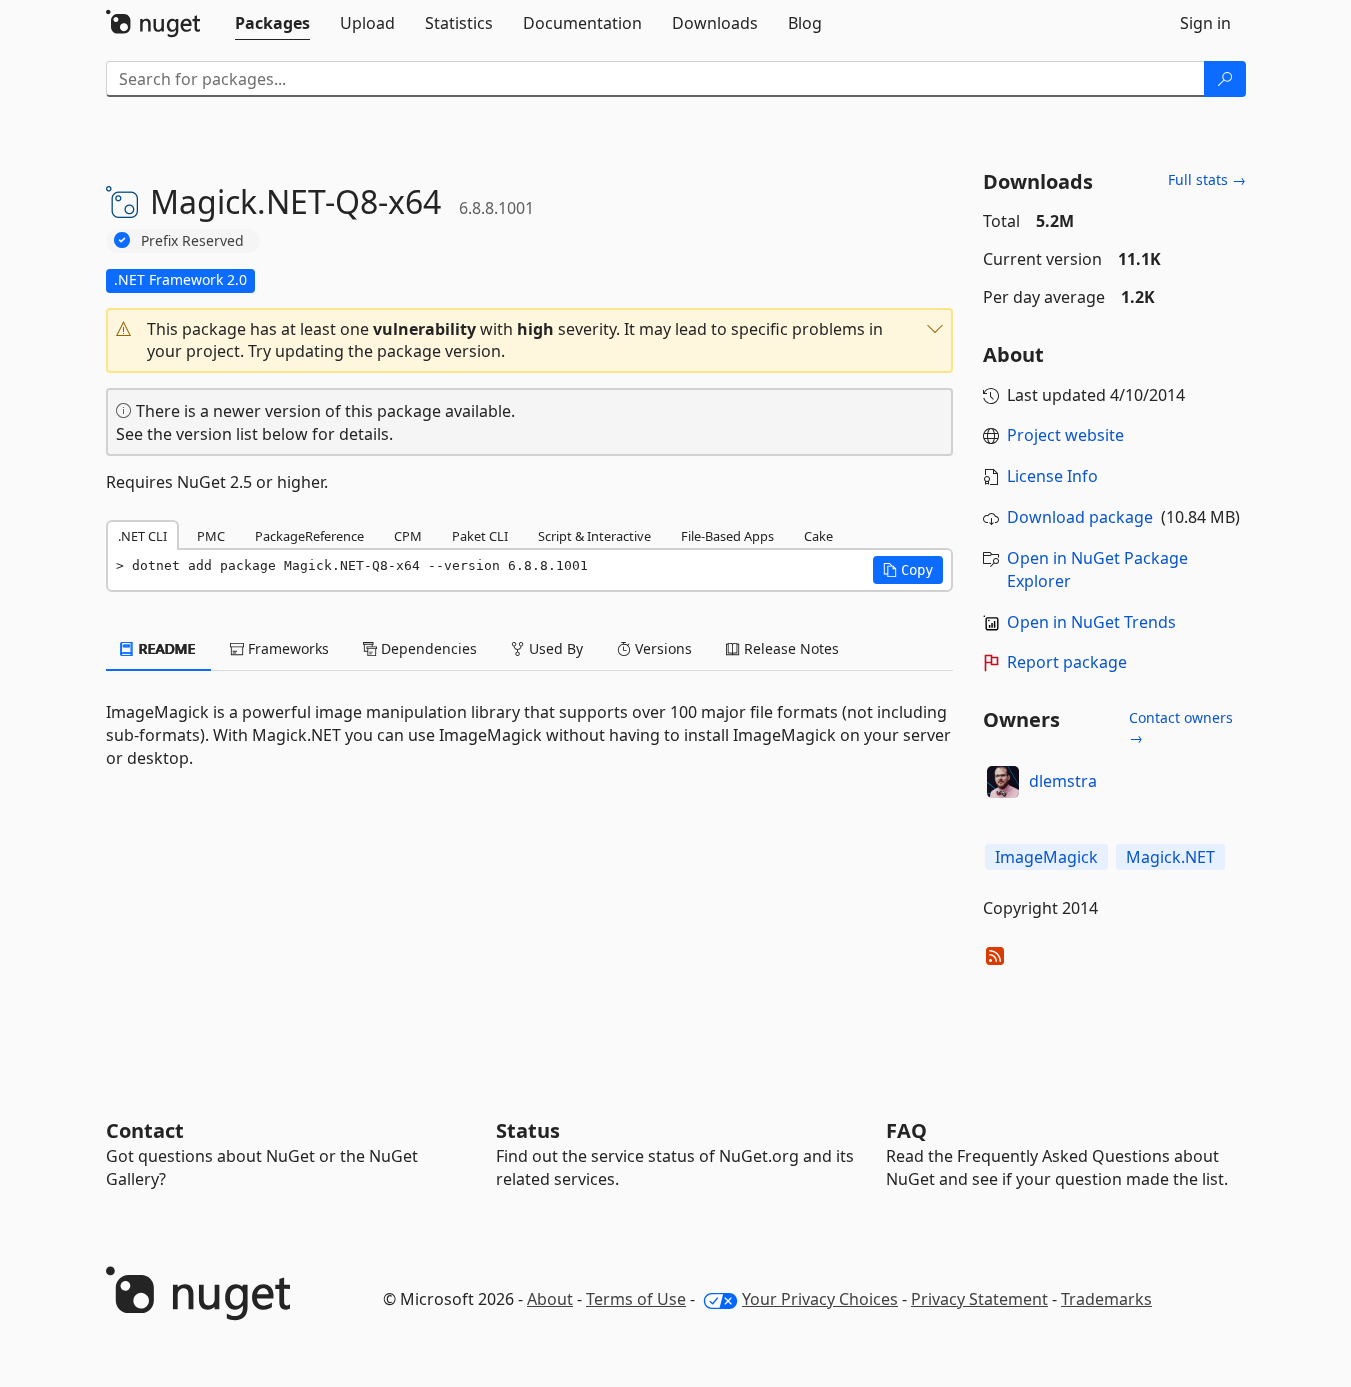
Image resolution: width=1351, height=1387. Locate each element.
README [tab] (165, 648)
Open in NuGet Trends (1091, 622)
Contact (145, 1130)
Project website (1065, 435)
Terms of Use (636, 1299)
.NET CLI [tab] (142, 536)
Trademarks (1106, 1299)
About (550, 1299)
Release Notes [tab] (789, 648)
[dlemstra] (1003, 782)
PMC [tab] (211, 536)
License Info (1052, 476)
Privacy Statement (979, 1299)
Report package (1067, 662)
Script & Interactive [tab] (594, 536)
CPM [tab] (408, 536)
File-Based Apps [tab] (727, 536)
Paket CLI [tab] (480, 536)
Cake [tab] (818, 536)
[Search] (1225, 79)
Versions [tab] (661, 648)
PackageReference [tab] (309, 536)
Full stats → (1207, 179)
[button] (530, 341)
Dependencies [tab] (427, 648)
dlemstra (1063, 781)
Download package (1080, 517)
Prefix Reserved (192, 240)
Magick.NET (1170, 857)
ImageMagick (1046, 857)
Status (528, 1130)
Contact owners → (1181, 727)
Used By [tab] (554, 648)
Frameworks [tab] (286, 648)
